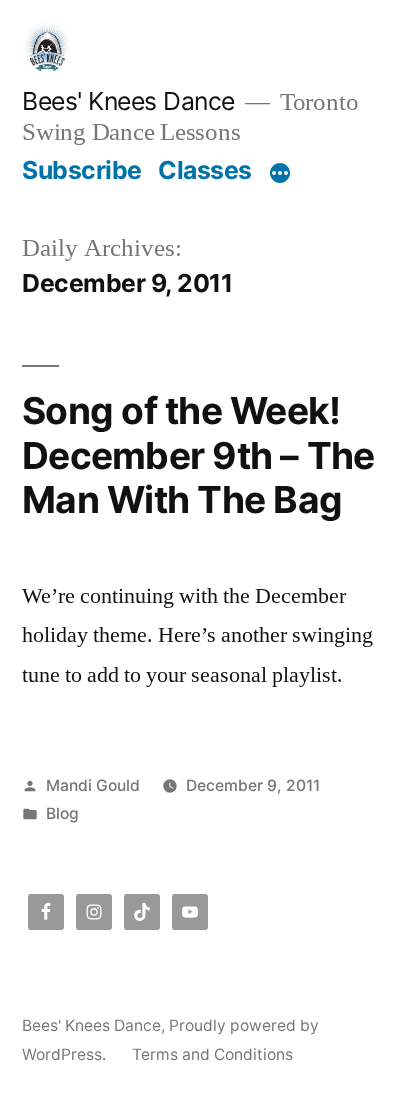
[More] (280, 174)
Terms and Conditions (212, 1054)
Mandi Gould (93, 785)
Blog (62, 813)
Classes (205, 170)
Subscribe (82, 170)
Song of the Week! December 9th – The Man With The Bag (198, 455)
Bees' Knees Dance (128, 101)
